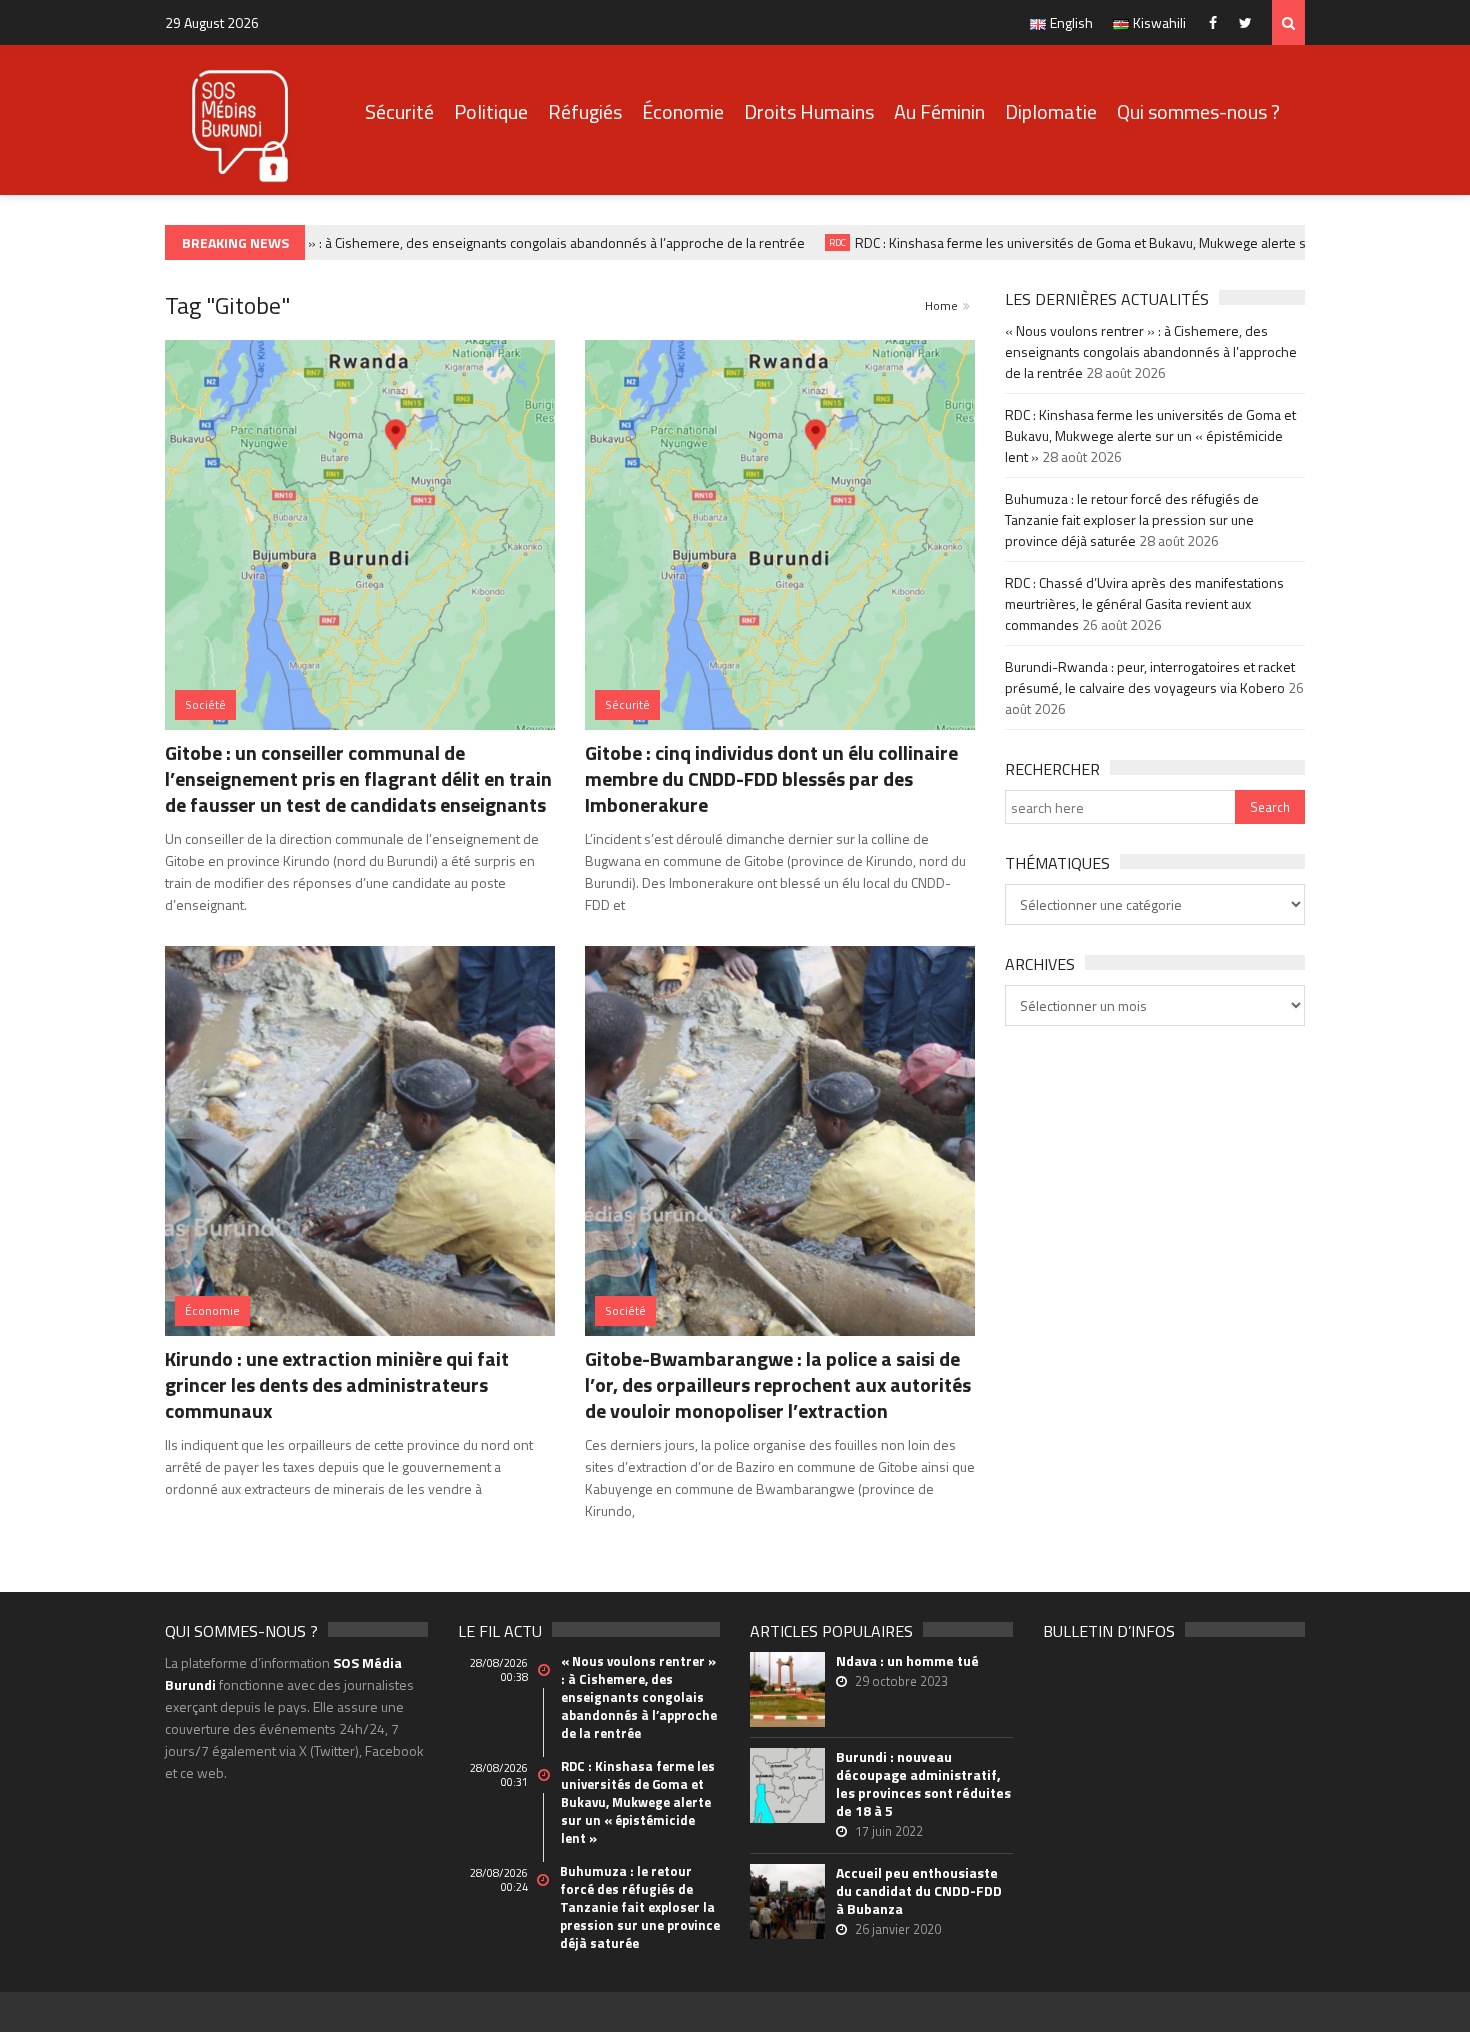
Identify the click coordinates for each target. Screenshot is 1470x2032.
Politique (491, 111)
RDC (818, 242)
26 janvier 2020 (898, 1929)
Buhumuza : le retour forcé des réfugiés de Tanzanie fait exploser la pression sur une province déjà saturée (1132, 519)
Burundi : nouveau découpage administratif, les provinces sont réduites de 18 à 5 (923, 1784)
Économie (683, 111)
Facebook (1217, 22)
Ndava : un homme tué (907, 1661)
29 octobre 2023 (901, 1681)
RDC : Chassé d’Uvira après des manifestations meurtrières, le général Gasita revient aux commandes (1144, 603)
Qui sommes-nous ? (1198, 111)
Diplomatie (1051, 111)
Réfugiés (585, 111)
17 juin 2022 (889, 1831)
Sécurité (399, 111)
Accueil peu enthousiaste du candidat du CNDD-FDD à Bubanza (919, 1891)
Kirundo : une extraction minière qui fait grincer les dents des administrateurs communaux (337, 1384)
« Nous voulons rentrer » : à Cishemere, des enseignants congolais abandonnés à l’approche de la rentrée (466, 242)
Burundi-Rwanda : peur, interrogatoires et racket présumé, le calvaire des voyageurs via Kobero (1150, 677)
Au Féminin (939, 111)
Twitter (1250, 22)
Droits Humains (809, 111)
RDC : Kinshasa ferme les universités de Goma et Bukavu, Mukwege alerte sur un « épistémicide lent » (1140, 242)
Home (941, 305)
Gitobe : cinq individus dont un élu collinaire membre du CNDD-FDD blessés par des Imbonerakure (771, 778)
